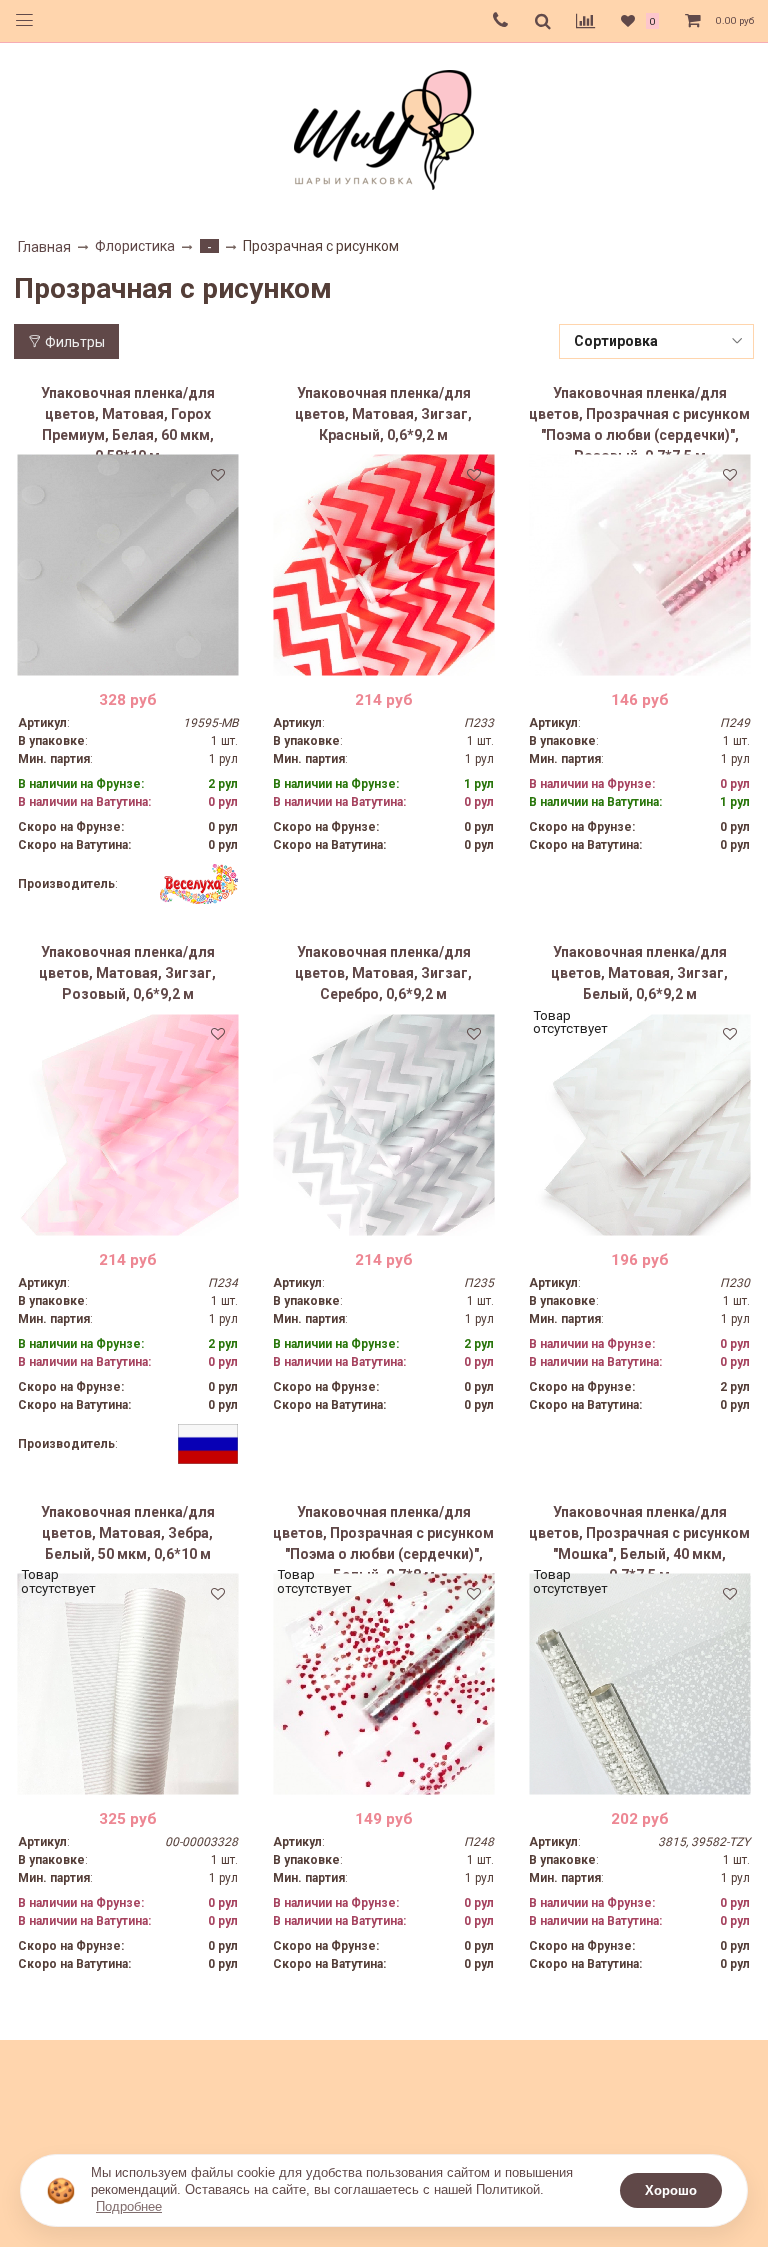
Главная (44, 247)
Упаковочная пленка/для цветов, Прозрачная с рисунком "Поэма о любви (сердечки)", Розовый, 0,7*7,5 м (639, 420)
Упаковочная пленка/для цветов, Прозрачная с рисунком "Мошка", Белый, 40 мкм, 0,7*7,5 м (639, 1539)
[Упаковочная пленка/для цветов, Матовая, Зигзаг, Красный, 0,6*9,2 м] (383, 565)
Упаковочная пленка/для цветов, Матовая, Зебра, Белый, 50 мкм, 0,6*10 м (128, 1533)
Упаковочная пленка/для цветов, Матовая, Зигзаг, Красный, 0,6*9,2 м (383, 414)
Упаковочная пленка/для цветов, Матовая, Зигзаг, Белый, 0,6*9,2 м (639, 973)
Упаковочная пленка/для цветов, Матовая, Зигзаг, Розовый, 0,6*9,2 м (127, 973)
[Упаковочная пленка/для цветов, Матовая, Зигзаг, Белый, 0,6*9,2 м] (639, 1124)
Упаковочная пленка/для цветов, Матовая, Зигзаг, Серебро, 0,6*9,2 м (383, 973)
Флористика (135, 246)
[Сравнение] (585, 21)
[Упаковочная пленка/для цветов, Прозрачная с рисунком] (639, 565)
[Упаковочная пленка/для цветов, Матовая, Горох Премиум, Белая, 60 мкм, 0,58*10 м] (128, 565)
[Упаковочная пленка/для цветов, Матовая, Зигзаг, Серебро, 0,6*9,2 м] (383, 1124)
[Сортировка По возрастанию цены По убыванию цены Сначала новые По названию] (657, 341)
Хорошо (671, 2190)
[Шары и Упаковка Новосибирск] (384, 128)
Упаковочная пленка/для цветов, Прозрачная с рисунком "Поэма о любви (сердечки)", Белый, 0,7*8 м (383, 1539)
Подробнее (129, 2206)
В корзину (127, 661)
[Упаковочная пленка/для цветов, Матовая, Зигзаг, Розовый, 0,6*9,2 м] (128, 1124)
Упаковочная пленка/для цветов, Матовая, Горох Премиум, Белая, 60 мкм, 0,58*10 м (128, 420)
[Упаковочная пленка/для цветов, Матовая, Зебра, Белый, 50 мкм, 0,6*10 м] (128, 1684)
